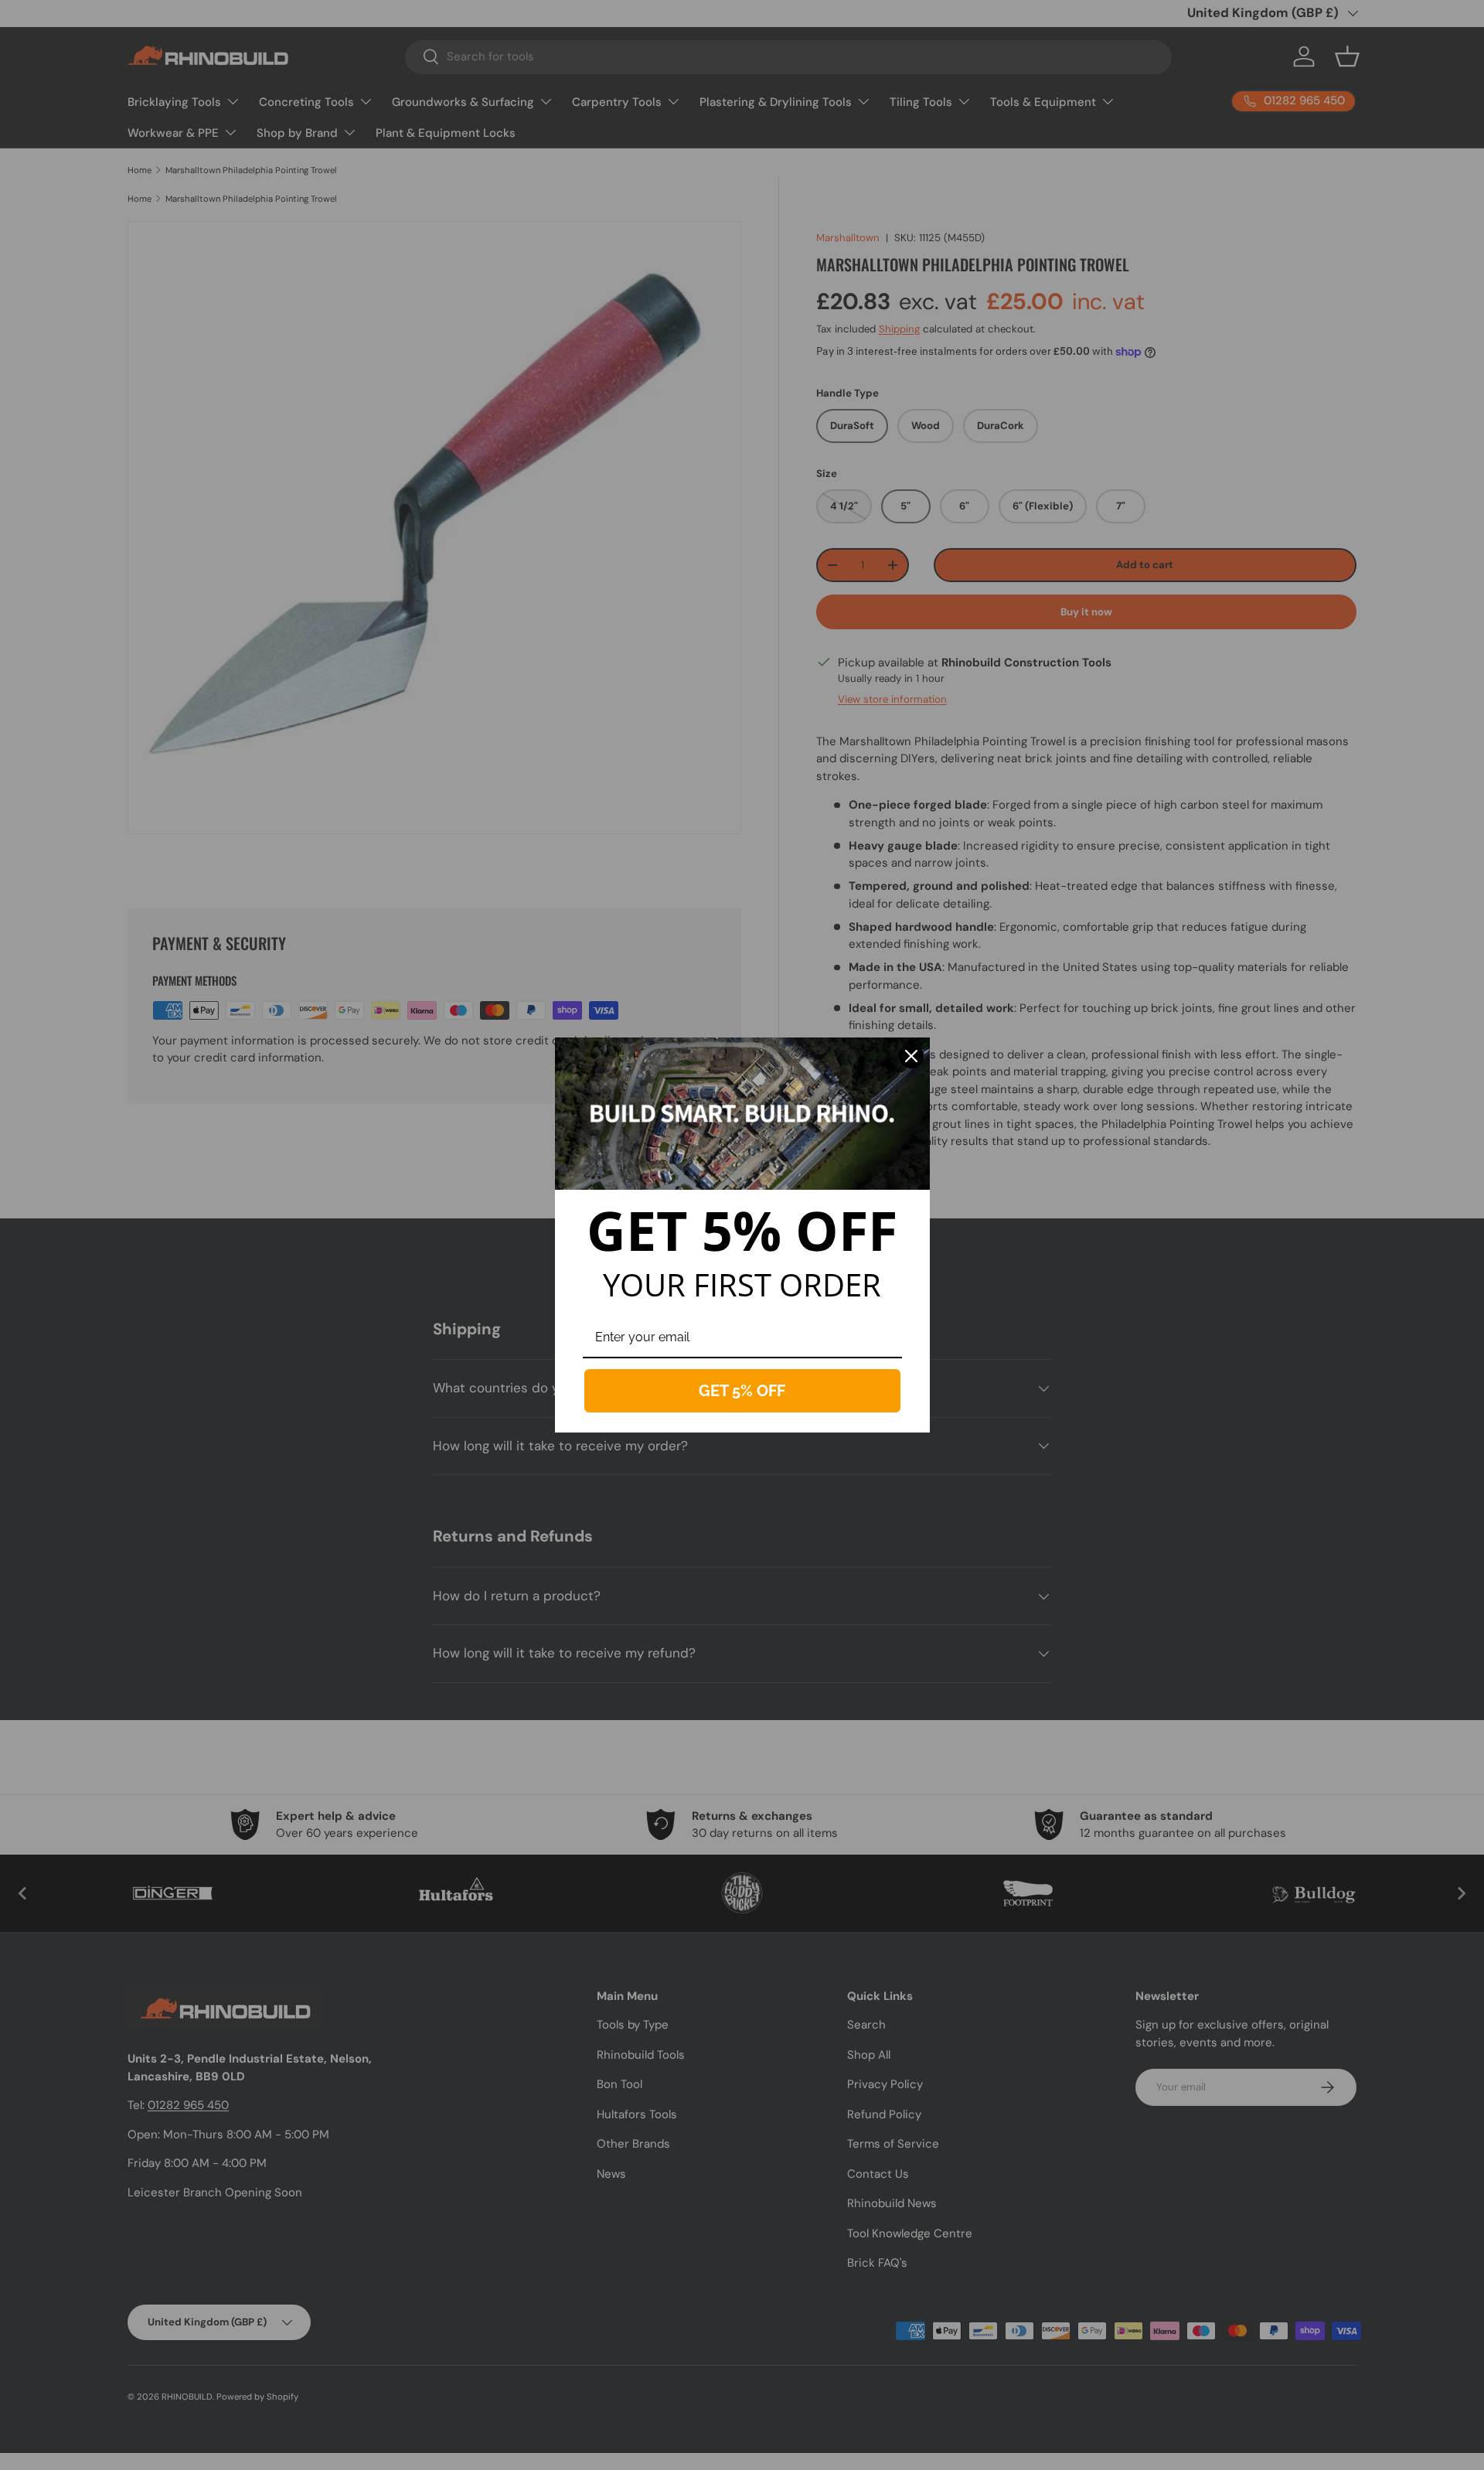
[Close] (911, 1056)
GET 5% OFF (742, 1391)
